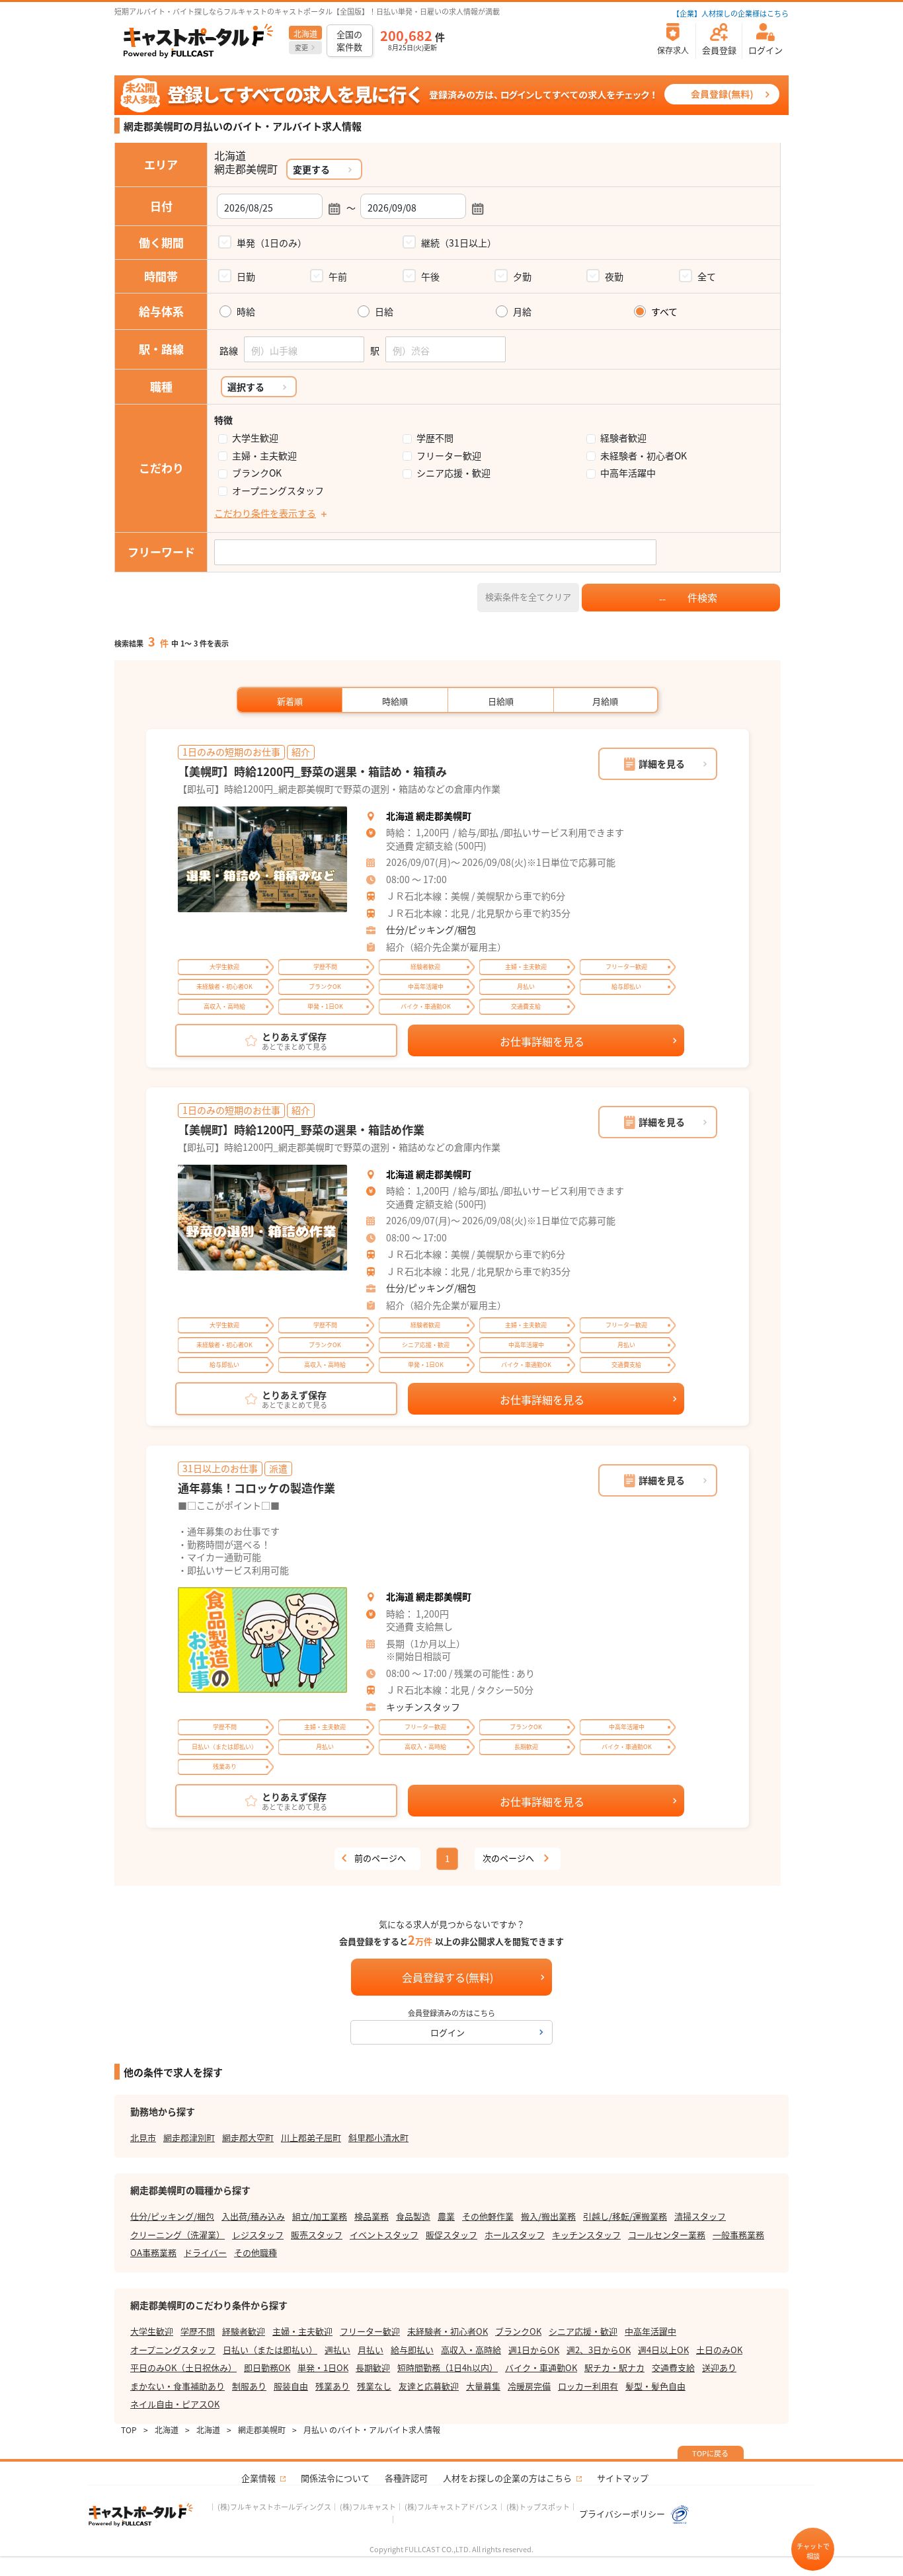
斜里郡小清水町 (378, 2137)
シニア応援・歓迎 (453, 473)
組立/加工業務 (320, 2216)
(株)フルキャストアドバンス (451, 2507)
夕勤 (522, 276)
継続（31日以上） (459, 243)
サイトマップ (623, 2478)
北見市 (143, 2137)
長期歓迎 (373, 2367)
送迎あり (719, 2367)
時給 (246, 312)
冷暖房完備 (529, 2386)
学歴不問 (435, 438)
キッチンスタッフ (423, 1707)
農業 (446, 2216)
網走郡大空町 (248, 2137)
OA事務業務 (153, 2252)
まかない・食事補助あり (177, 2386)
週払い (337, 2350)
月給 (522, 312)
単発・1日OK (323, 2367)
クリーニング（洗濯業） (177, 2235)
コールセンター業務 (667, 2235)
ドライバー (205, 2252)
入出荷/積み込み (253, 2216)
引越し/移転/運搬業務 (625, 2216)
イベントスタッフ (384, 2235)
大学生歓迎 (255, 438)
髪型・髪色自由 (655, 2386)
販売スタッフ (317, 2235)
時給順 (395, 701)
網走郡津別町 (189, 2137)
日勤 (246, 276)
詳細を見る (662, 763)
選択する (246, 387)
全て (707, 276)
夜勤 (614, 276)
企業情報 (258, 2478)
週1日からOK (534, 2350)
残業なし (374, 2386)
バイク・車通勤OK (541, 2367)
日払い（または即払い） (270, 2350)
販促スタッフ (451, 2235)
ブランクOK (257, 473)
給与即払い (412, 2350)
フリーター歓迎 (449, 456)
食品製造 (413, 2216)
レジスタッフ (258, 2235)
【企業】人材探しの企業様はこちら (730, 13)
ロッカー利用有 (588, 2386)
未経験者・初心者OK (644, 456)
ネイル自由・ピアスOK (175, 2404)
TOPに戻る (710, 2453)
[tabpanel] (262, 859)
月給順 (605, 701)
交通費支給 (673, 2367)
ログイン (448, 2032)
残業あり (333, 2386)
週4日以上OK (663, 2350)
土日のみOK (719, 2350)
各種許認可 (406, 2478)
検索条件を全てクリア (528, 597)
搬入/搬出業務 (548, 2216)
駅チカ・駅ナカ (614, 2367)
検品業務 (372, 2216)
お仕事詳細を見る (542, 1041)
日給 (384, 312)
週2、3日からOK (599, 2350)
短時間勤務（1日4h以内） (448, 2367)
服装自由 (291, 2386)
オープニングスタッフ (278, 491)
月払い (371, 2350)
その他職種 (255, 2252)
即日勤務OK (267, 2367)
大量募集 (483, 2386)
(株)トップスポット (538, 2507)
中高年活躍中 (628, 473)
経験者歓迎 (623, 438)
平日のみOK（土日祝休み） (183, 2367)
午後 (430, 276)
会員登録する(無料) (448, 1977)
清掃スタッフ (700, 2216)
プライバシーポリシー (623, 2514)
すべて (664, 312)
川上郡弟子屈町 (311, 2137)
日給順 (501, 701)
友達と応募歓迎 (429, 2386)
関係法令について (335, 2478)
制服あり (249, 2386)
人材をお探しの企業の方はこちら (507, 2478)
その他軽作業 (488, 2216)
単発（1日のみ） (272, 243)
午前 (338, 276)
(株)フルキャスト (368, 2507)
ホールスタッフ (515, 2235)
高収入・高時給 (471, 2350)
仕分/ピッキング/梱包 (431, 929)
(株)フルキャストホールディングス (274, 2507)
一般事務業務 (738, 2235)
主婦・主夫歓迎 (264, 456)
